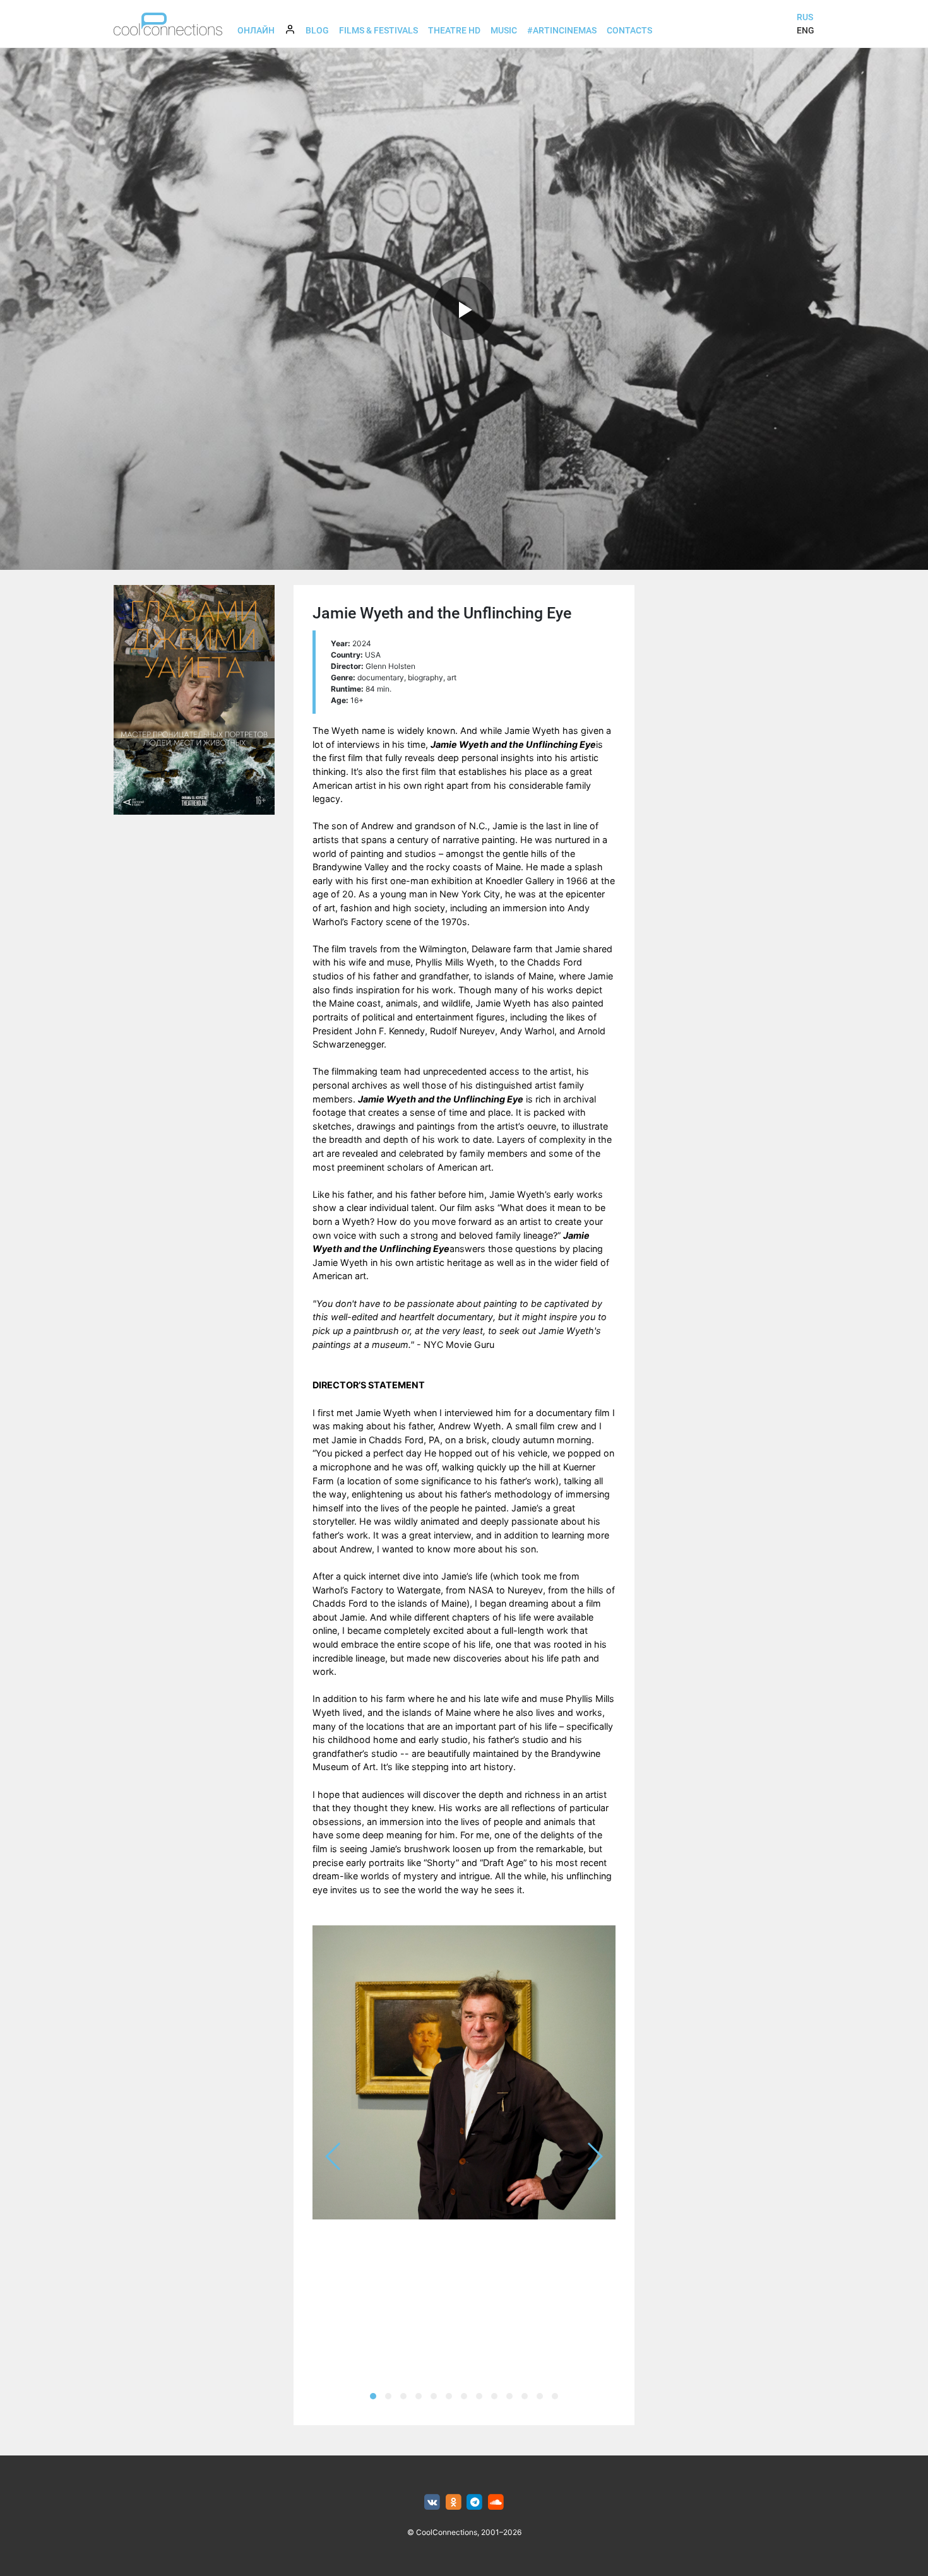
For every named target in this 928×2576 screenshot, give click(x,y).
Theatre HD (454, 30)
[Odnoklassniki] (454, 2502)
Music (504, 30)
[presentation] (334, 2156)
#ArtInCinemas (562, 30)
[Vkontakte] (432, 2502)
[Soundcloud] (496, 2502)
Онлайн (256, 30)
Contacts (629, 30)
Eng (806, 30)
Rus (805, 17)
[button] (373, 2396)
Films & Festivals (378, 30)
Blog (317, 30)
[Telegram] (475, 2502)
